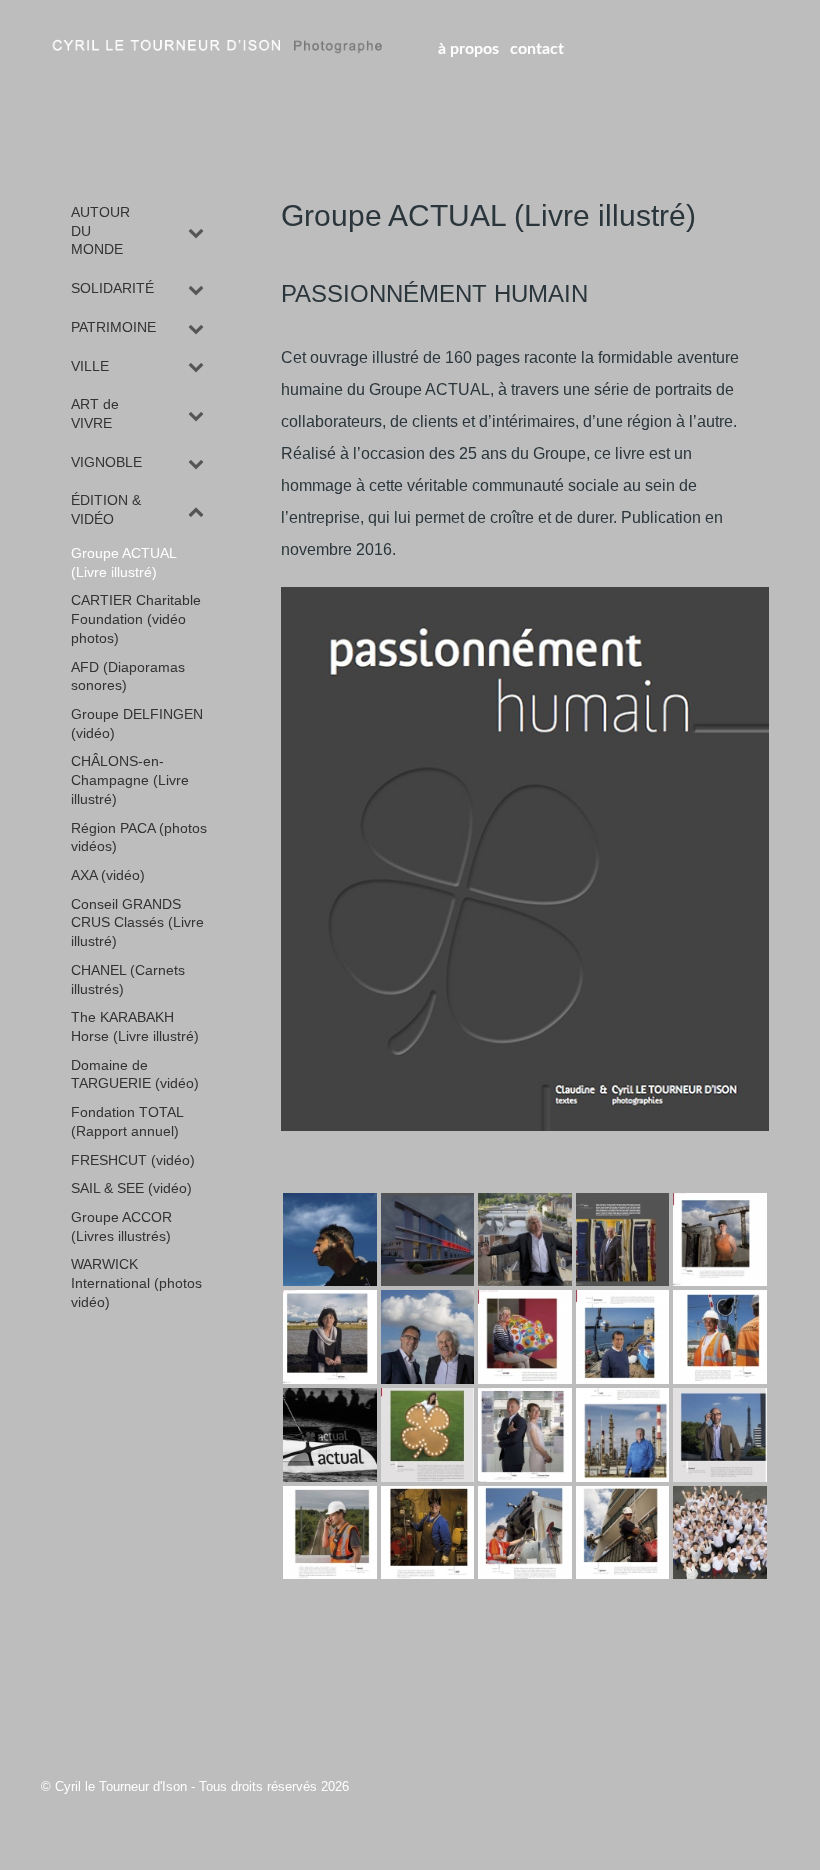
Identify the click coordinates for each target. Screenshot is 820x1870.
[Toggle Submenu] (196, 231)
